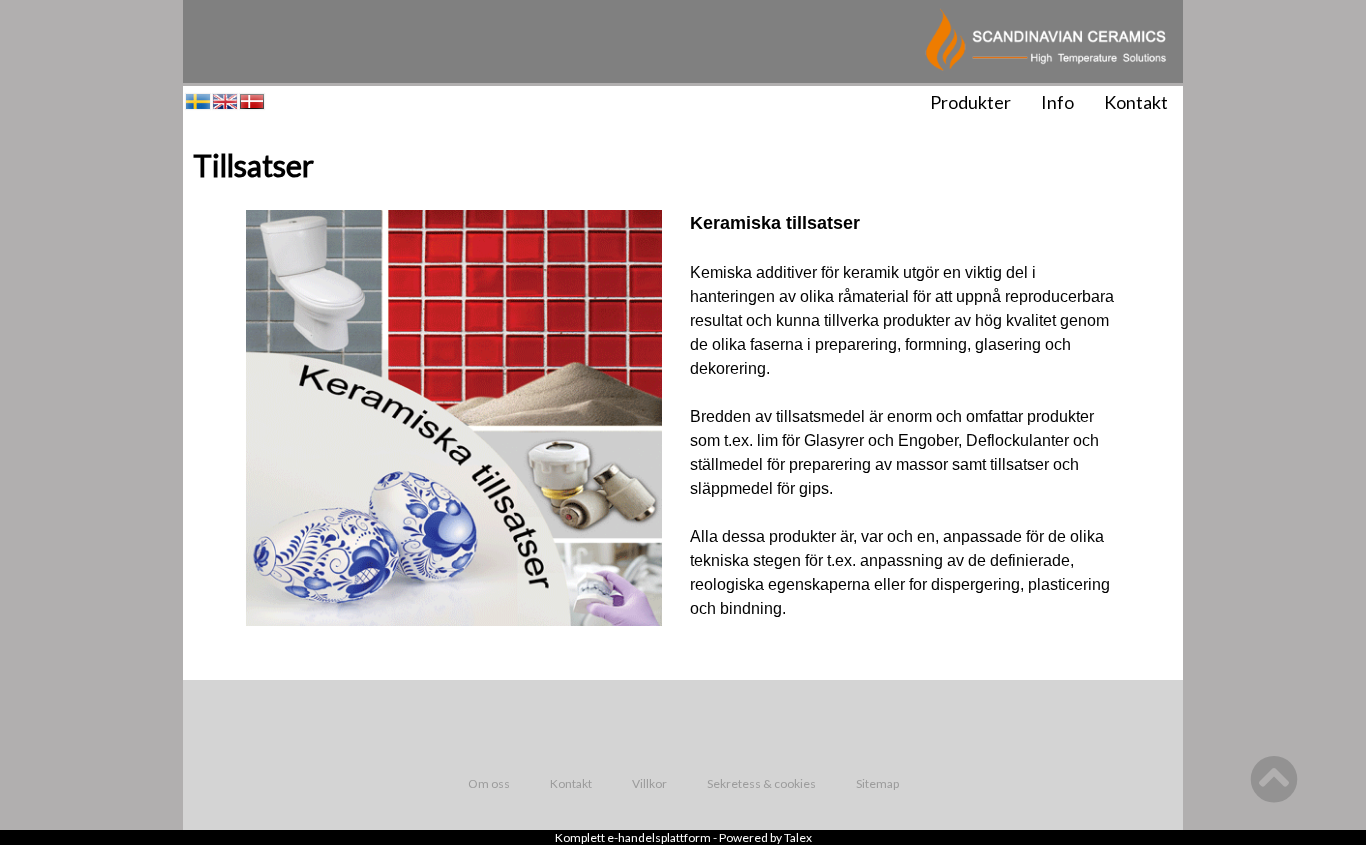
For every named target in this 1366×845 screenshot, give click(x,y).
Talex (798, 837)
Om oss (489, 783)
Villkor (649, 783)
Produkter (970, 102)
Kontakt (1136, 102)
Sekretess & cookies (761, 783)
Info (1057, 102)
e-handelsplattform (659, 837)
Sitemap (877, 783)
